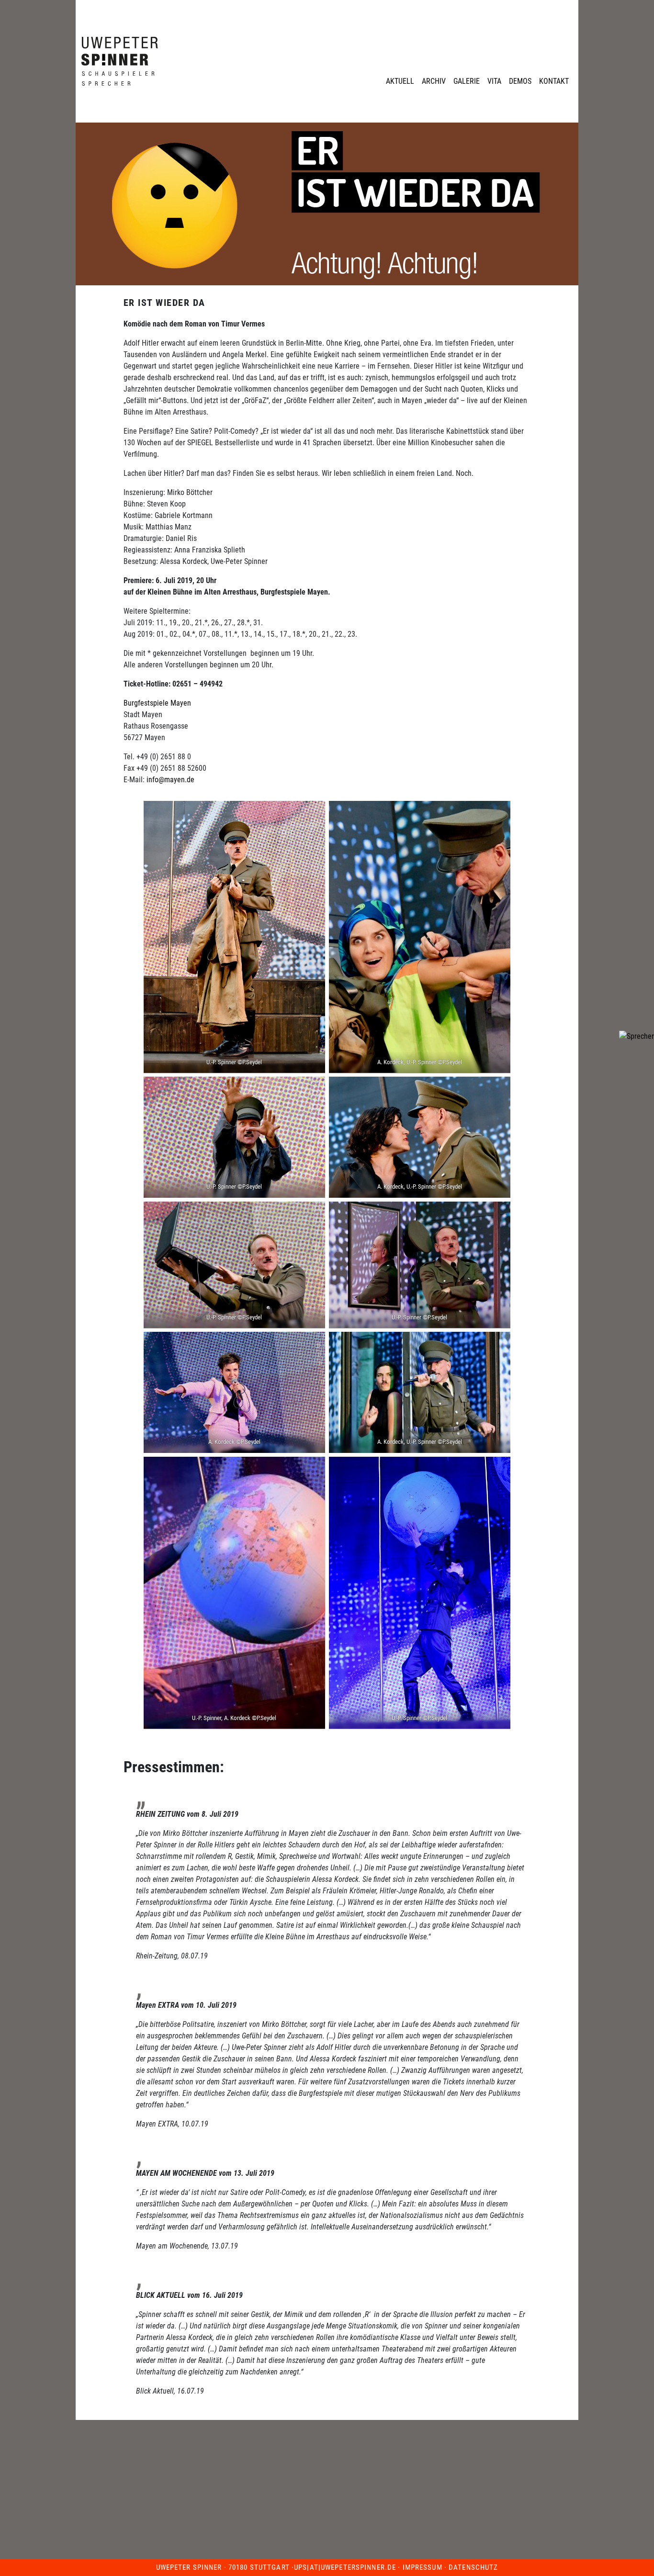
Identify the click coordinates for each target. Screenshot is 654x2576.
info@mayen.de (170, 780)
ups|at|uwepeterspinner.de (345, 2567)
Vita (494, 81)
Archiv (434, 81)
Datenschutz (473, 2567)
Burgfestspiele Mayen (157, 703)
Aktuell (400, 81)
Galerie (467, 81)
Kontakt (554, 81)
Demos (520, 81)
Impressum (423, 2567)
